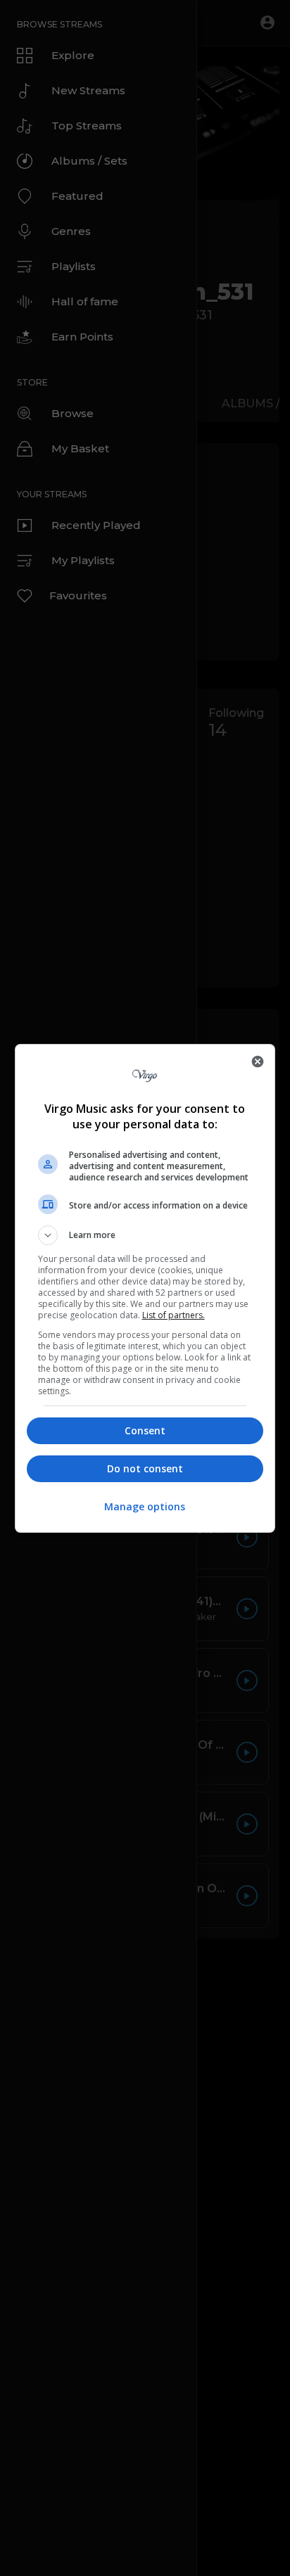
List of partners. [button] (174, 1315)
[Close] (258, 1061)
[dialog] (145, 1288)
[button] (145, 1235)
